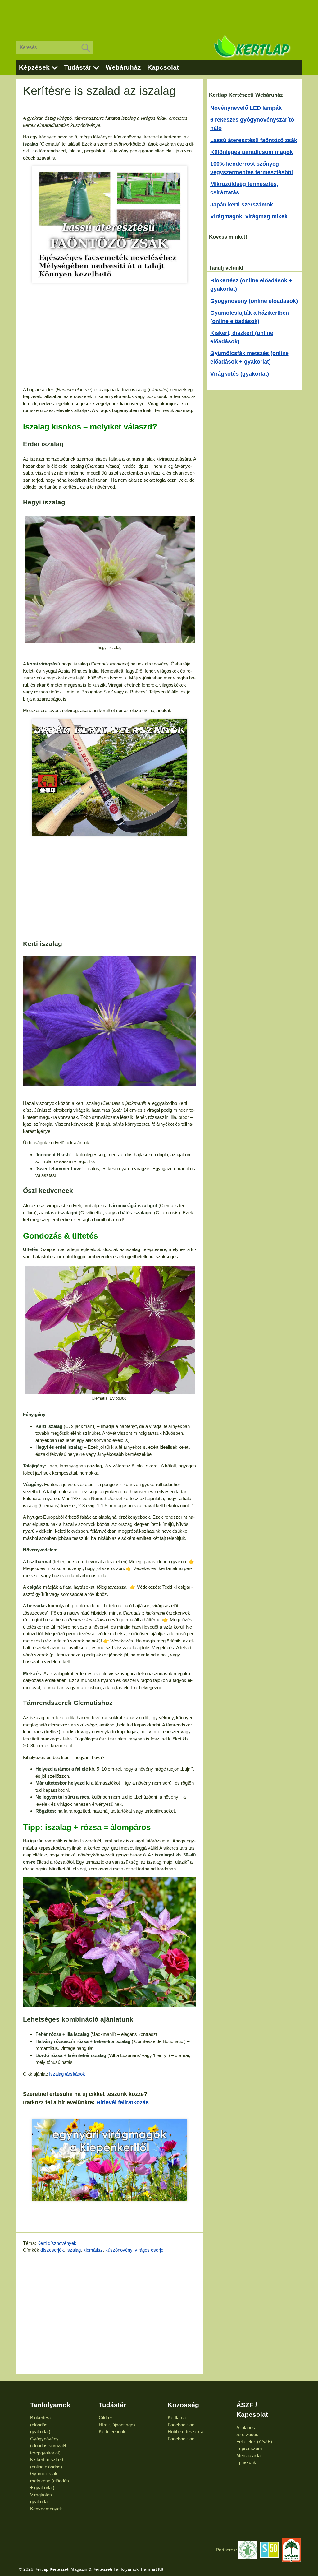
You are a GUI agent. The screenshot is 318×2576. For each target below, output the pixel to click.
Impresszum (249, 2448)
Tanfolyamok (50, 2405)
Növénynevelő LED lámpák (246, 108)
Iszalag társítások (67, 2074)
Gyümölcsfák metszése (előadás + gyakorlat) (50, 2481)
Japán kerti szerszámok (242, 205)
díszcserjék (52, 2250)
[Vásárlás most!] (110, 224)
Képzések (34, 67)
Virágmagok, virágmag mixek (249, 216)
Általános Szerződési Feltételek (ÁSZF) (254, 2435)
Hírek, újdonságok (117, 2425)
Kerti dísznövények (57, 2243)
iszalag (74, 2250)
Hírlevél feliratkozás (123, 2102)
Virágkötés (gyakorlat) (240, 374)
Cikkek (106, 2418)
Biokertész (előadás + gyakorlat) (41, 2425)
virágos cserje (149, 2250)
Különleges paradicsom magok (252, 152)
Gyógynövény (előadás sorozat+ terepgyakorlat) (48, 2446)
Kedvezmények (46, 2509)
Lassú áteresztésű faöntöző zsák (254, 140)
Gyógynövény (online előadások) (254, 301)
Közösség (183, 2405)
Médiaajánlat (249, 2456)
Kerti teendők (112, 2432)
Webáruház (123, 67)
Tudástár (78, 67)
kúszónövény (119, 2250)
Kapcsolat (163, 67)
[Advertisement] (159, 16)
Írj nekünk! (247, 2462)
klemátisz (93, 2250)
